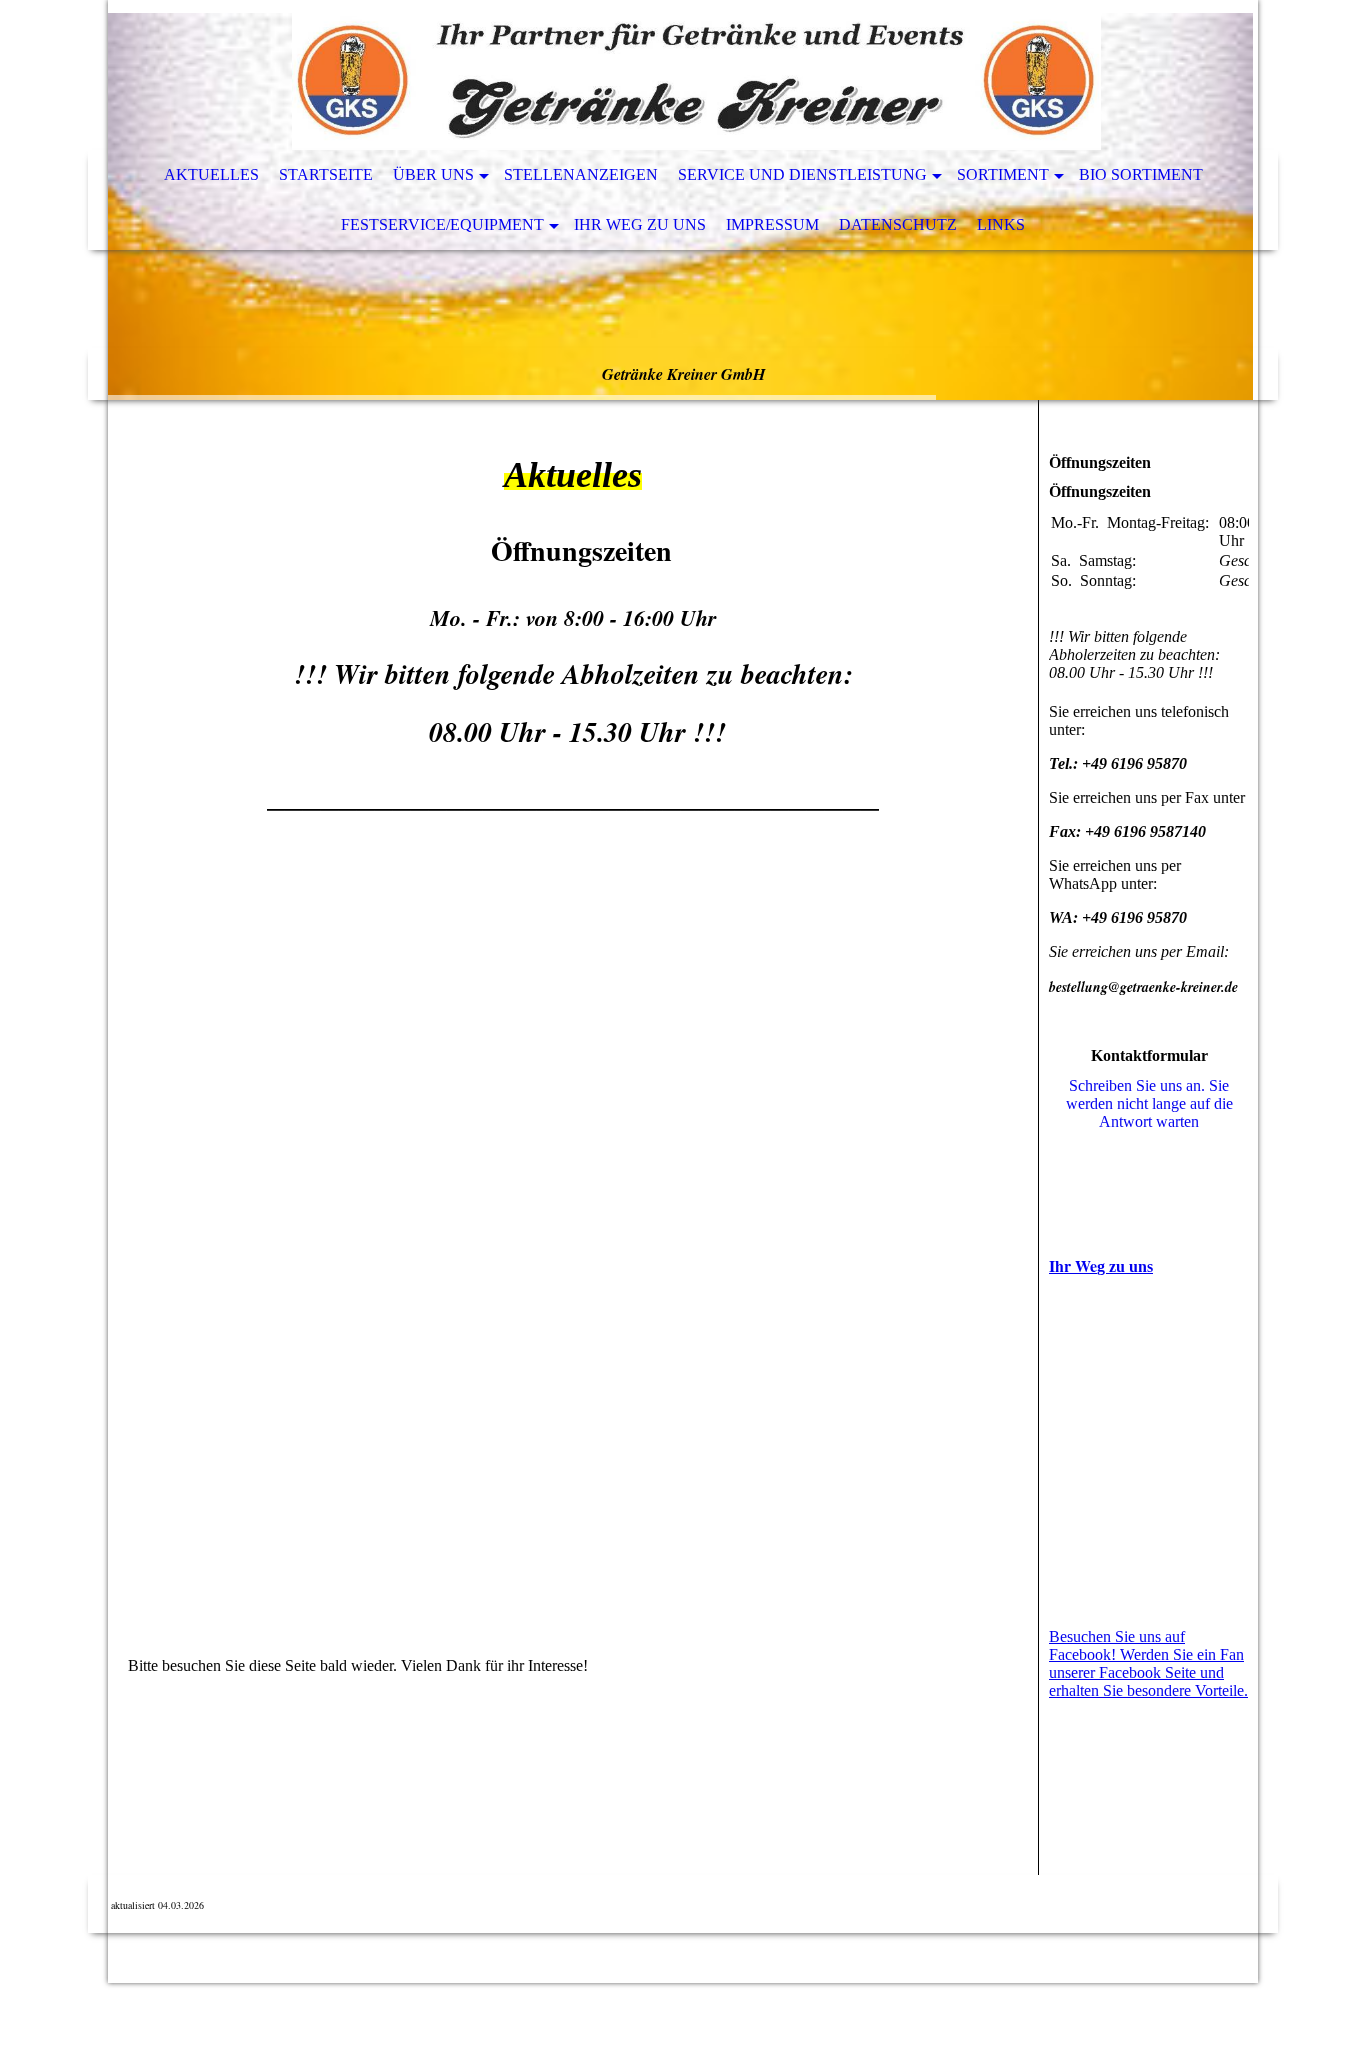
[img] (623, 75)
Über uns (433, 174)
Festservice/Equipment (442, 224)
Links (1001, 224)
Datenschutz (898, 224)
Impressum (772, 224)
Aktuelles (211, 174)
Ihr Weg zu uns (640, 224)
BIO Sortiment (1141, 174)
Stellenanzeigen (581, 174)
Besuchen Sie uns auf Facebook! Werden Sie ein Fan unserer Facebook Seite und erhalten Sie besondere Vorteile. (1148, 1663)
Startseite (326, 174)
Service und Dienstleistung (802, 174)
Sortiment (1003, 174)
